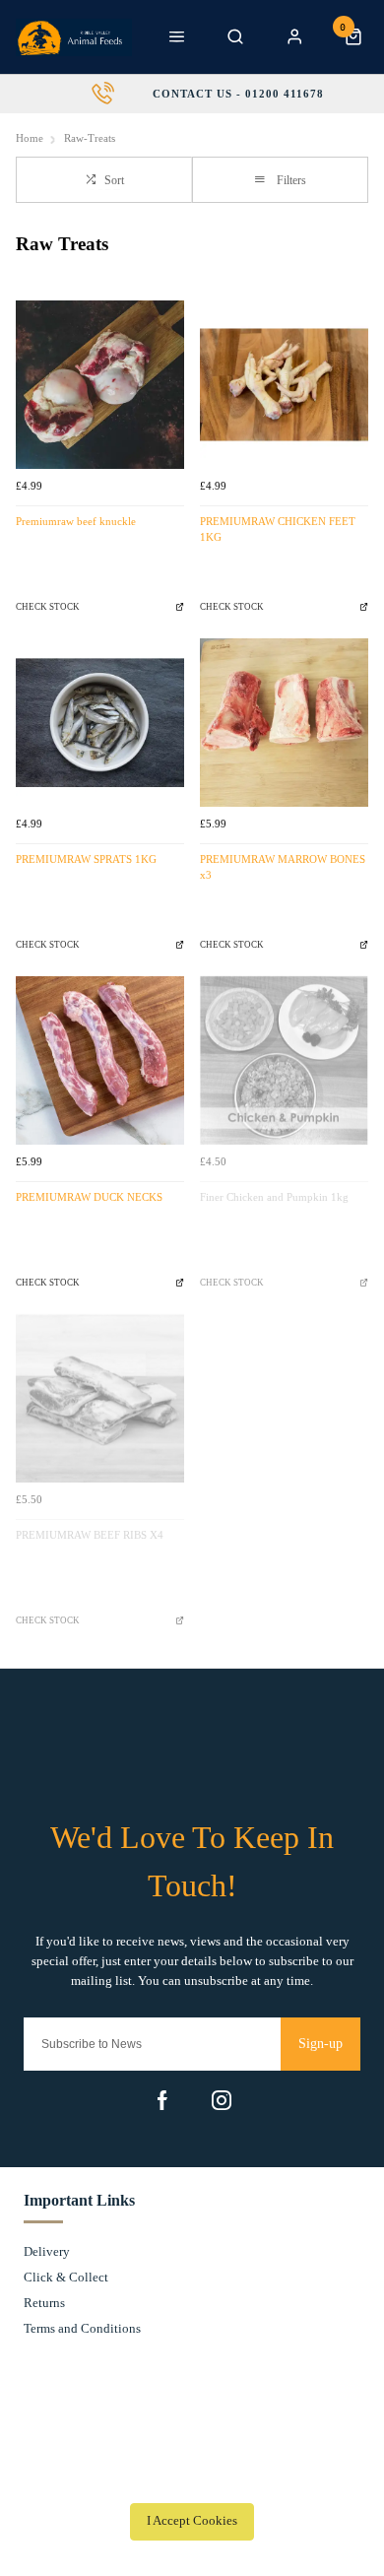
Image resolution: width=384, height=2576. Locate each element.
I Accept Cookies (192, 2521)
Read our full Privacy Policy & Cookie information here (192, 2477)
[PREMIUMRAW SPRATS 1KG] (100, 723)
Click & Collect (66, 2277)
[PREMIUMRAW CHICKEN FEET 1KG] (284, 385)
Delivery (47, 2251)
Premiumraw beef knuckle (76, 522)
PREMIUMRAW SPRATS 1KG (86, 859)
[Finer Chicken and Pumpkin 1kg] (284, 1060)
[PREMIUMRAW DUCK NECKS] (100, 1060)
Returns (44, 2303)
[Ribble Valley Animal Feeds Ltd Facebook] (162, 2100)
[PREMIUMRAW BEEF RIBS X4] (100, 1398)
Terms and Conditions (82, 2328)
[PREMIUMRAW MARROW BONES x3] (284, 723)
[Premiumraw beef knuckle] (100, 385)
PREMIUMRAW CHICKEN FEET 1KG (278, 530)
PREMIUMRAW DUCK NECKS (89, 1197)
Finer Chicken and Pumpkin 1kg (274, 1197)
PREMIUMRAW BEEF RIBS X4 (90, 1535)
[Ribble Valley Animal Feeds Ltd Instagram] (222, 2100)
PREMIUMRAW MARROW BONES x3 (283, 868)
